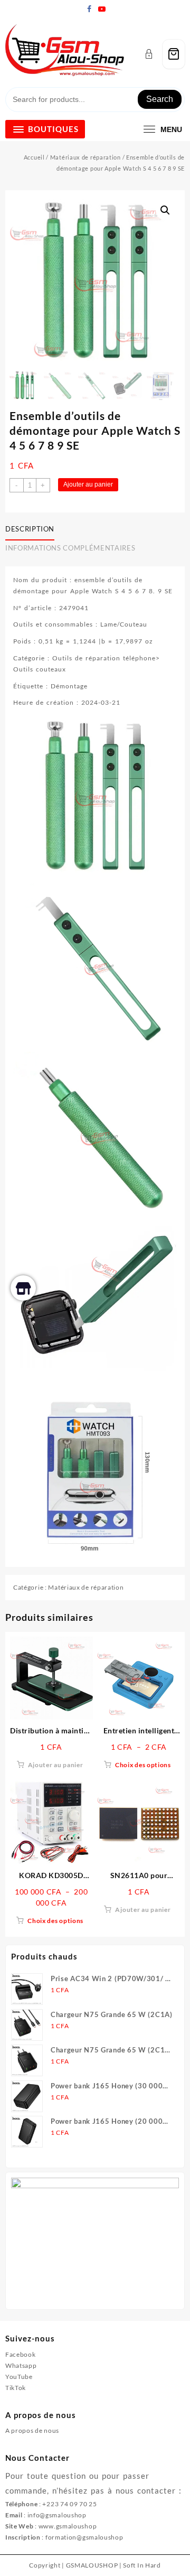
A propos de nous (32, 2430)
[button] (165, 210)
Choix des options (143, 1765)
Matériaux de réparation (85, 157)
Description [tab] (30, 529)
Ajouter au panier (88, 484)
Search (160, 99)
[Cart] (174, 54)
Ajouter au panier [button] (56, 1765)
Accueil (34, 157)
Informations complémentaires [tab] (70, 548)
